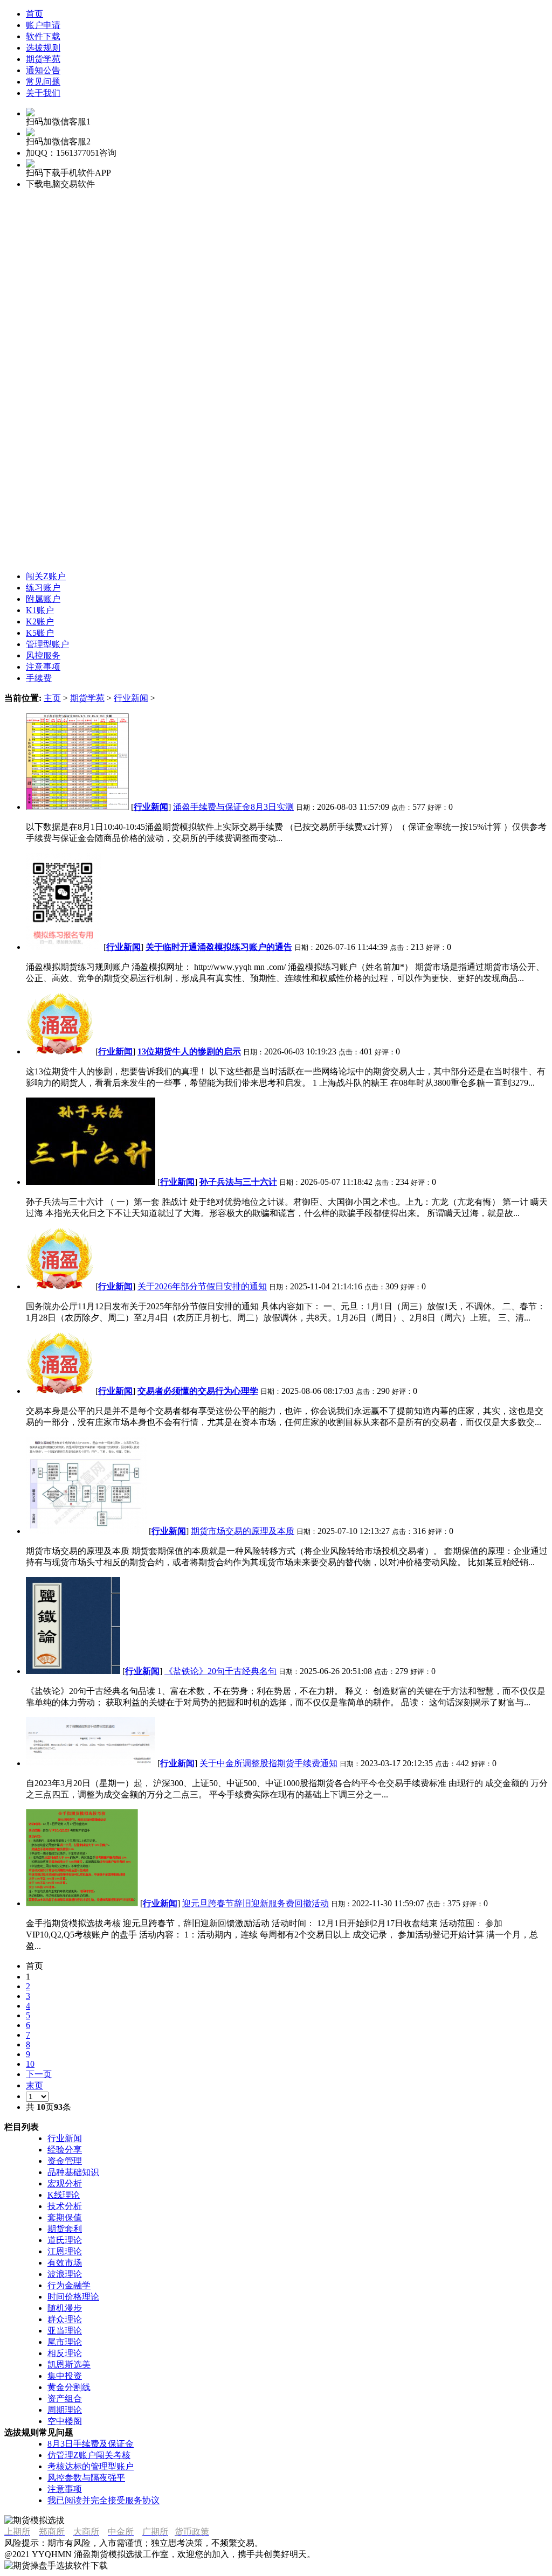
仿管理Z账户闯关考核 (89, 2455)
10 (30, 2064)
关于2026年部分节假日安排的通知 (202, 1286)
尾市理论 (65, 2342)
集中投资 (65, 2376)
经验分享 (65, 2150)
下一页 (39, 2074)
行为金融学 (69, 2285)
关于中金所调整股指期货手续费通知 (268, 1763)
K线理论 (64, 2195)
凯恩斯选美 (69, 2365)
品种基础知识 (73, 2172)
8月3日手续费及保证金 (91, 2444)
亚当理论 (65, 2331)
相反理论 (65, 2353)
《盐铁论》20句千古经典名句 (220, 1671)
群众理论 (65, 2319)
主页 (52, 698)
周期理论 (65, 2410)
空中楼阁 (65, 2421)
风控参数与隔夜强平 (86, 2478)
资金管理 (65, 2161)
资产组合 (65, 2398)
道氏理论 (65, 2240)
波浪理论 (65, 2274)
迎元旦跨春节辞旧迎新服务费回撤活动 (256, 1903)
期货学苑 (87, 698)
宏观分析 (65, 2183)
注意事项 (65, 2489)
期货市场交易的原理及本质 (243, 1531)
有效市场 (65, 2263)
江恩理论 (65, 2251)
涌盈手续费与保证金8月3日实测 (233, 807)
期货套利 (65, 2229)
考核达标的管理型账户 (91, 2466)
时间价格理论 (73, 2297)
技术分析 (65, 2206)
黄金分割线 (69, 2387)
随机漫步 (65, 2308)
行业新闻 (131, 698)
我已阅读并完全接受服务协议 (103, 2500)
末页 (34, 2085)
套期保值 (65, 2217)
